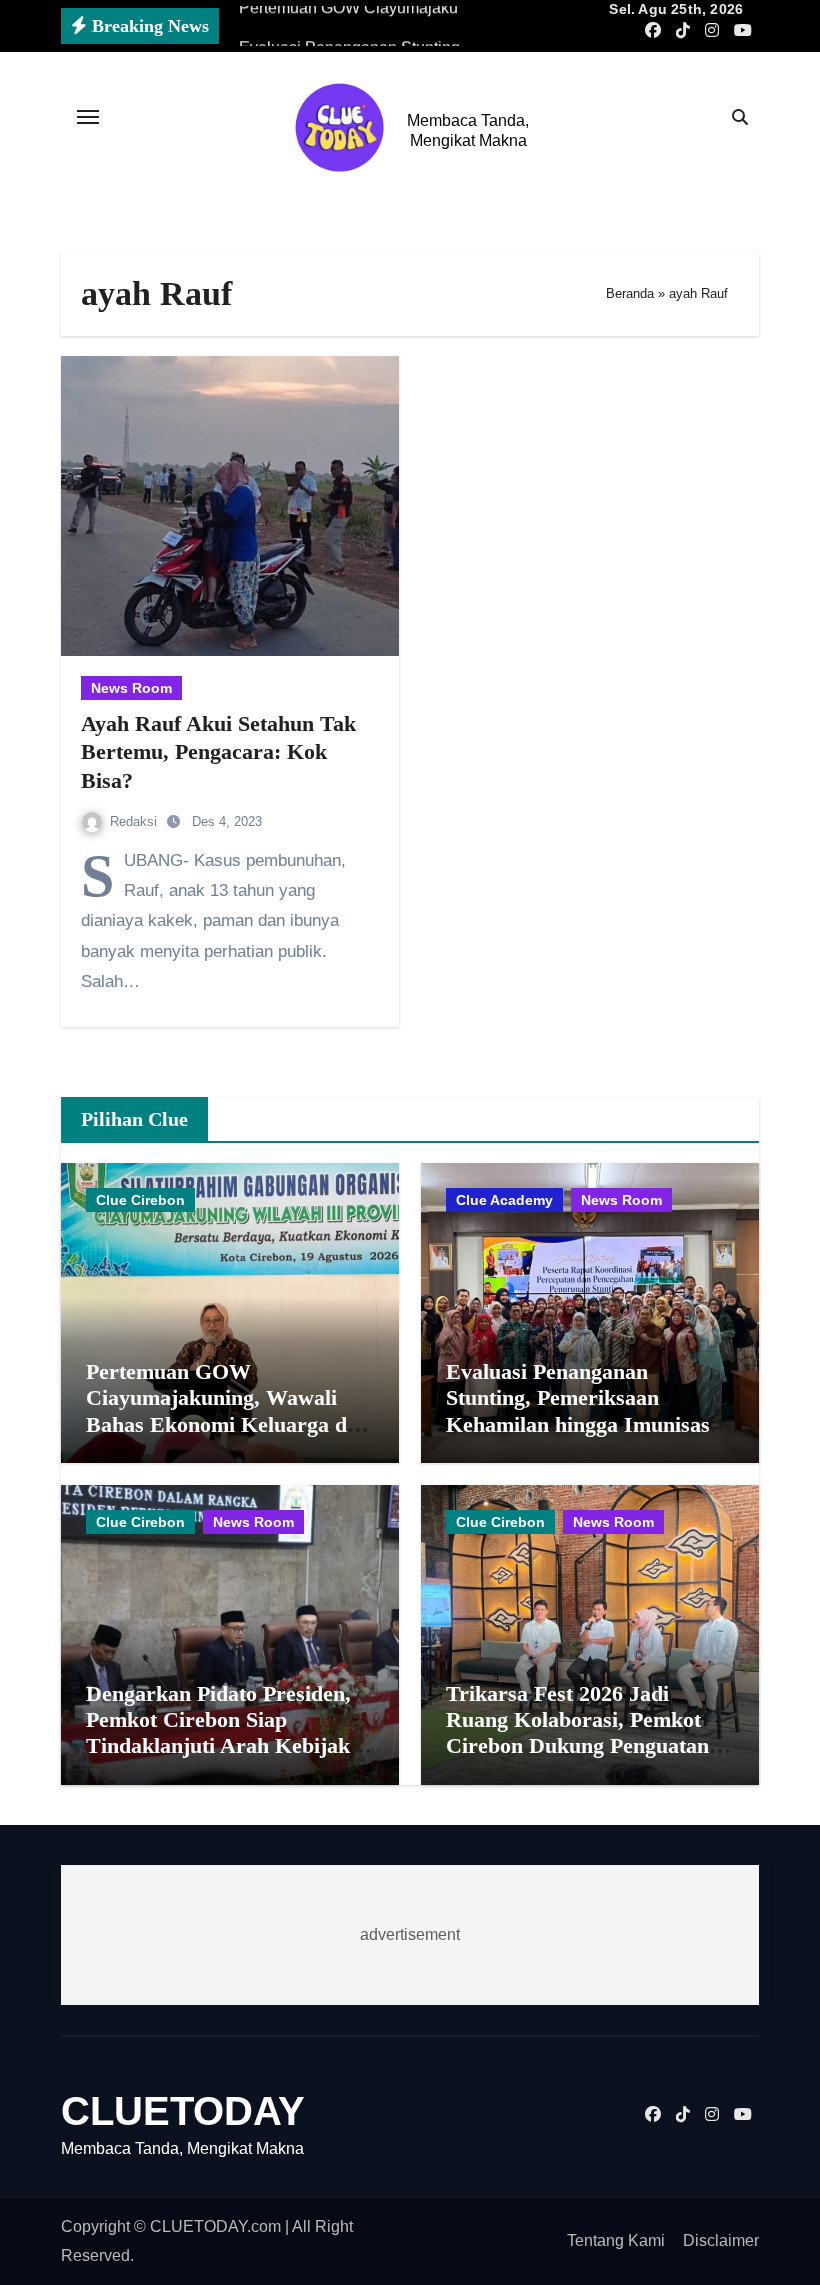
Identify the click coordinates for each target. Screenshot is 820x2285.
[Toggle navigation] (88, 117)
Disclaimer (721, 2240)
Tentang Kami (616, 2240)
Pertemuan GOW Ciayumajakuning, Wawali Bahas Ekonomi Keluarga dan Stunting (228, 1411)
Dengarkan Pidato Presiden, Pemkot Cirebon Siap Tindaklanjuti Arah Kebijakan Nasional (229, 1733)
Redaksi (135, 821)
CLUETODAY (183, 2111)
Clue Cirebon (140, 1200)
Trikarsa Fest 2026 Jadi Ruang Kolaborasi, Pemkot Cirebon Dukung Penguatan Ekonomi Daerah (577, 1733)
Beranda (630, 293)
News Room (131, 688)
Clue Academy (504, 1200)
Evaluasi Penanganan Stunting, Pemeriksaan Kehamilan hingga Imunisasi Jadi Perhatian (581, 1411)
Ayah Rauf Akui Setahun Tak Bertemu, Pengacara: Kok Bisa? (218, 752)
